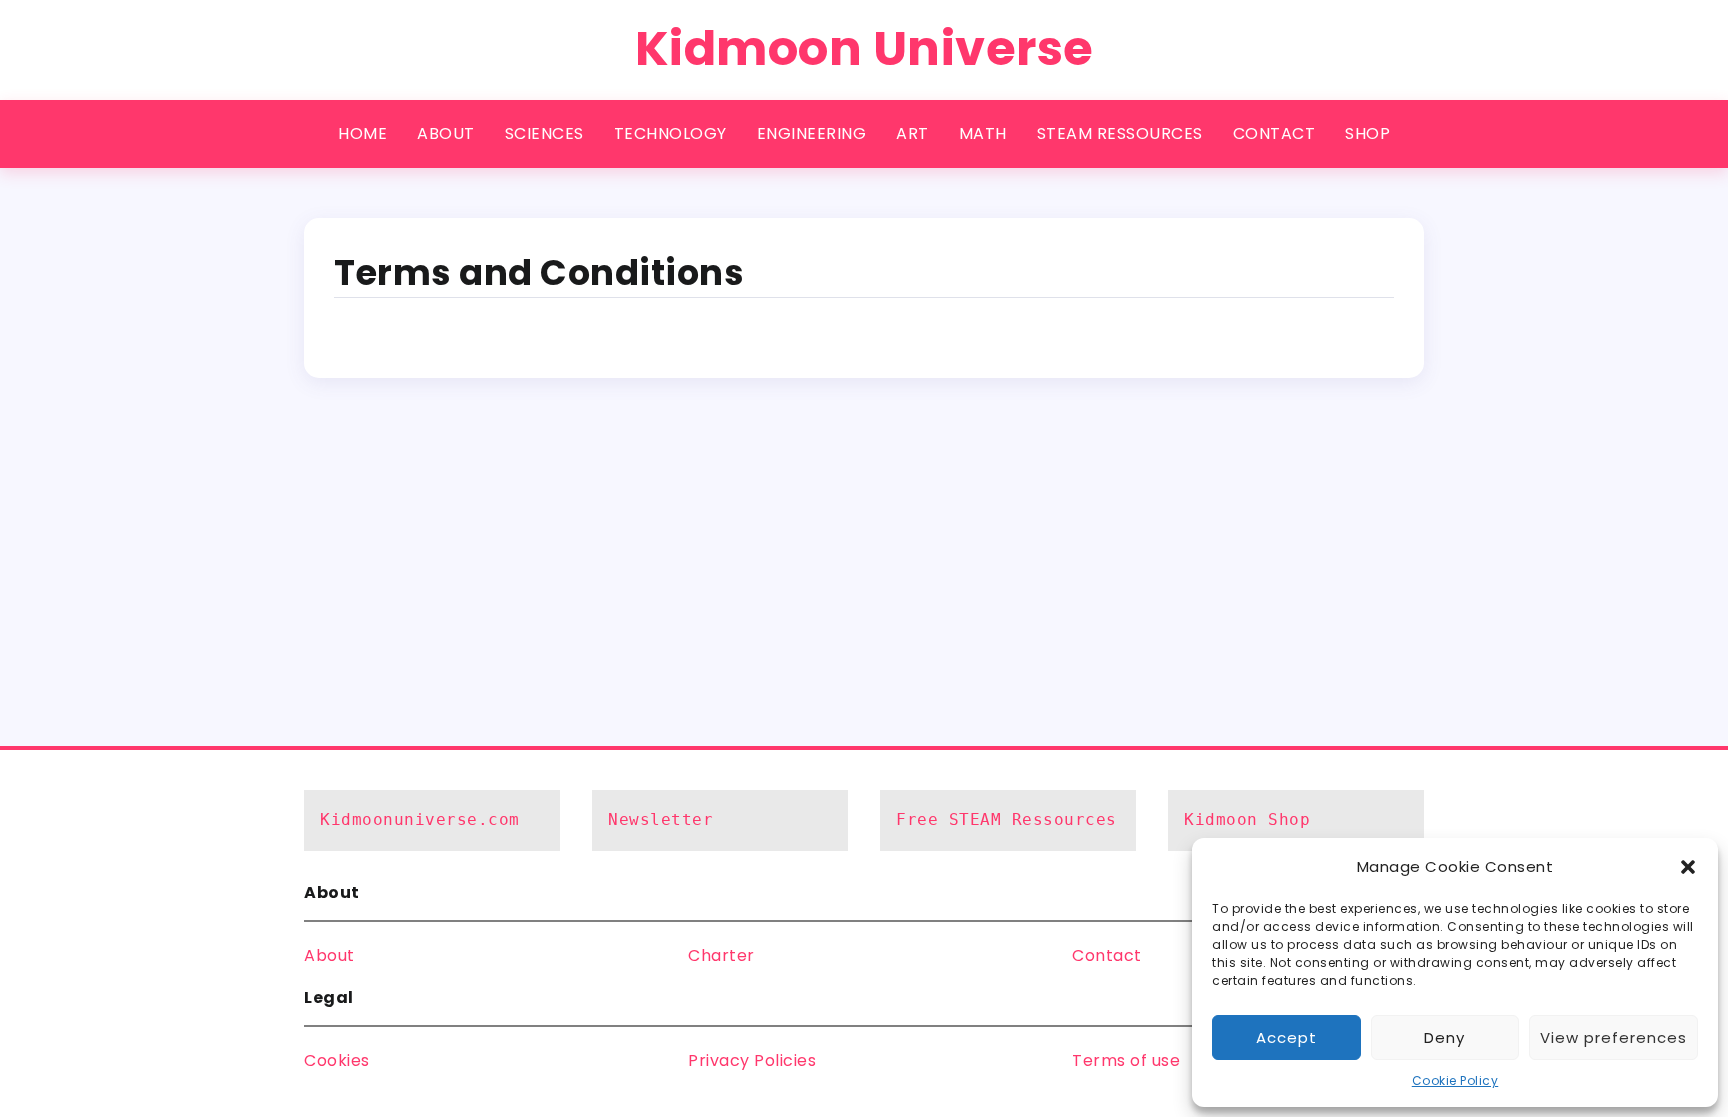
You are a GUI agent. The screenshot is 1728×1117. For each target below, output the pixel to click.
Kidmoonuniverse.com (420, 819)
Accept (1286, 1037)
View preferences (1613, 1037)
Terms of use (1126, 1060)
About (329, 955)
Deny (1444, 1037)
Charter (721, 955)
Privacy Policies (752, 1060)
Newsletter (660, 819)
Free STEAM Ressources (1006, 819)
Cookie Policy (1455, 1080)
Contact (1107, 955)
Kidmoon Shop (1247, 819)
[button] (1688, 867)
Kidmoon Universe (864, 48)
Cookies (337, 1060)
